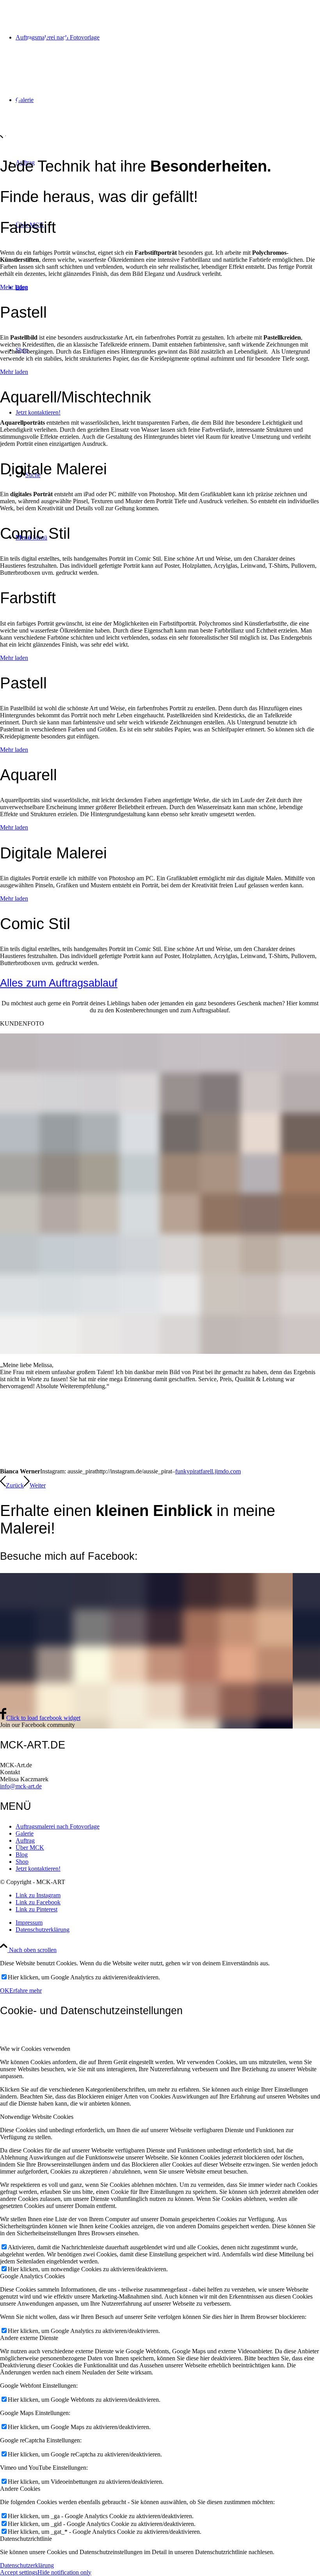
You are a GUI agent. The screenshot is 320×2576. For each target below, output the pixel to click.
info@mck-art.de (21, 1786)
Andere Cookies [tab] (20, 2489)
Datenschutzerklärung (27, 2565)
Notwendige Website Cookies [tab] (37, 2117)
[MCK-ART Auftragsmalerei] (83, 141)
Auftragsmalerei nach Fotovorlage (58, 1826)
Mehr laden (14, 287)
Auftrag (25, 1840)
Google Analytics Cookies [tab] (32, 2276)
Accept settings (19, 2572)
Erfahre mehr (26, 1991)
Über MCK (30, 1848)
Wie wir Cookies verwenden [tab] (35, 2049)
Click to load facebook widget (43, 1718)
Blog (22, 1855)
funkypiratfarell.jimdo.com (208, 1471)
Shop (22, 1862)
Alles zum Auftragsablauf (59, 983)
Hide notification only (64, 2572)
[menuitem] (168, 38)
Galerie (25, 1833)
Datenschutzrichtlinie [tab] (26, 2539)
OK (5, 1991)
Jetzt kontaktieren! (38, 1869)
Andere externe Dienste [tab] (29, 2338)
